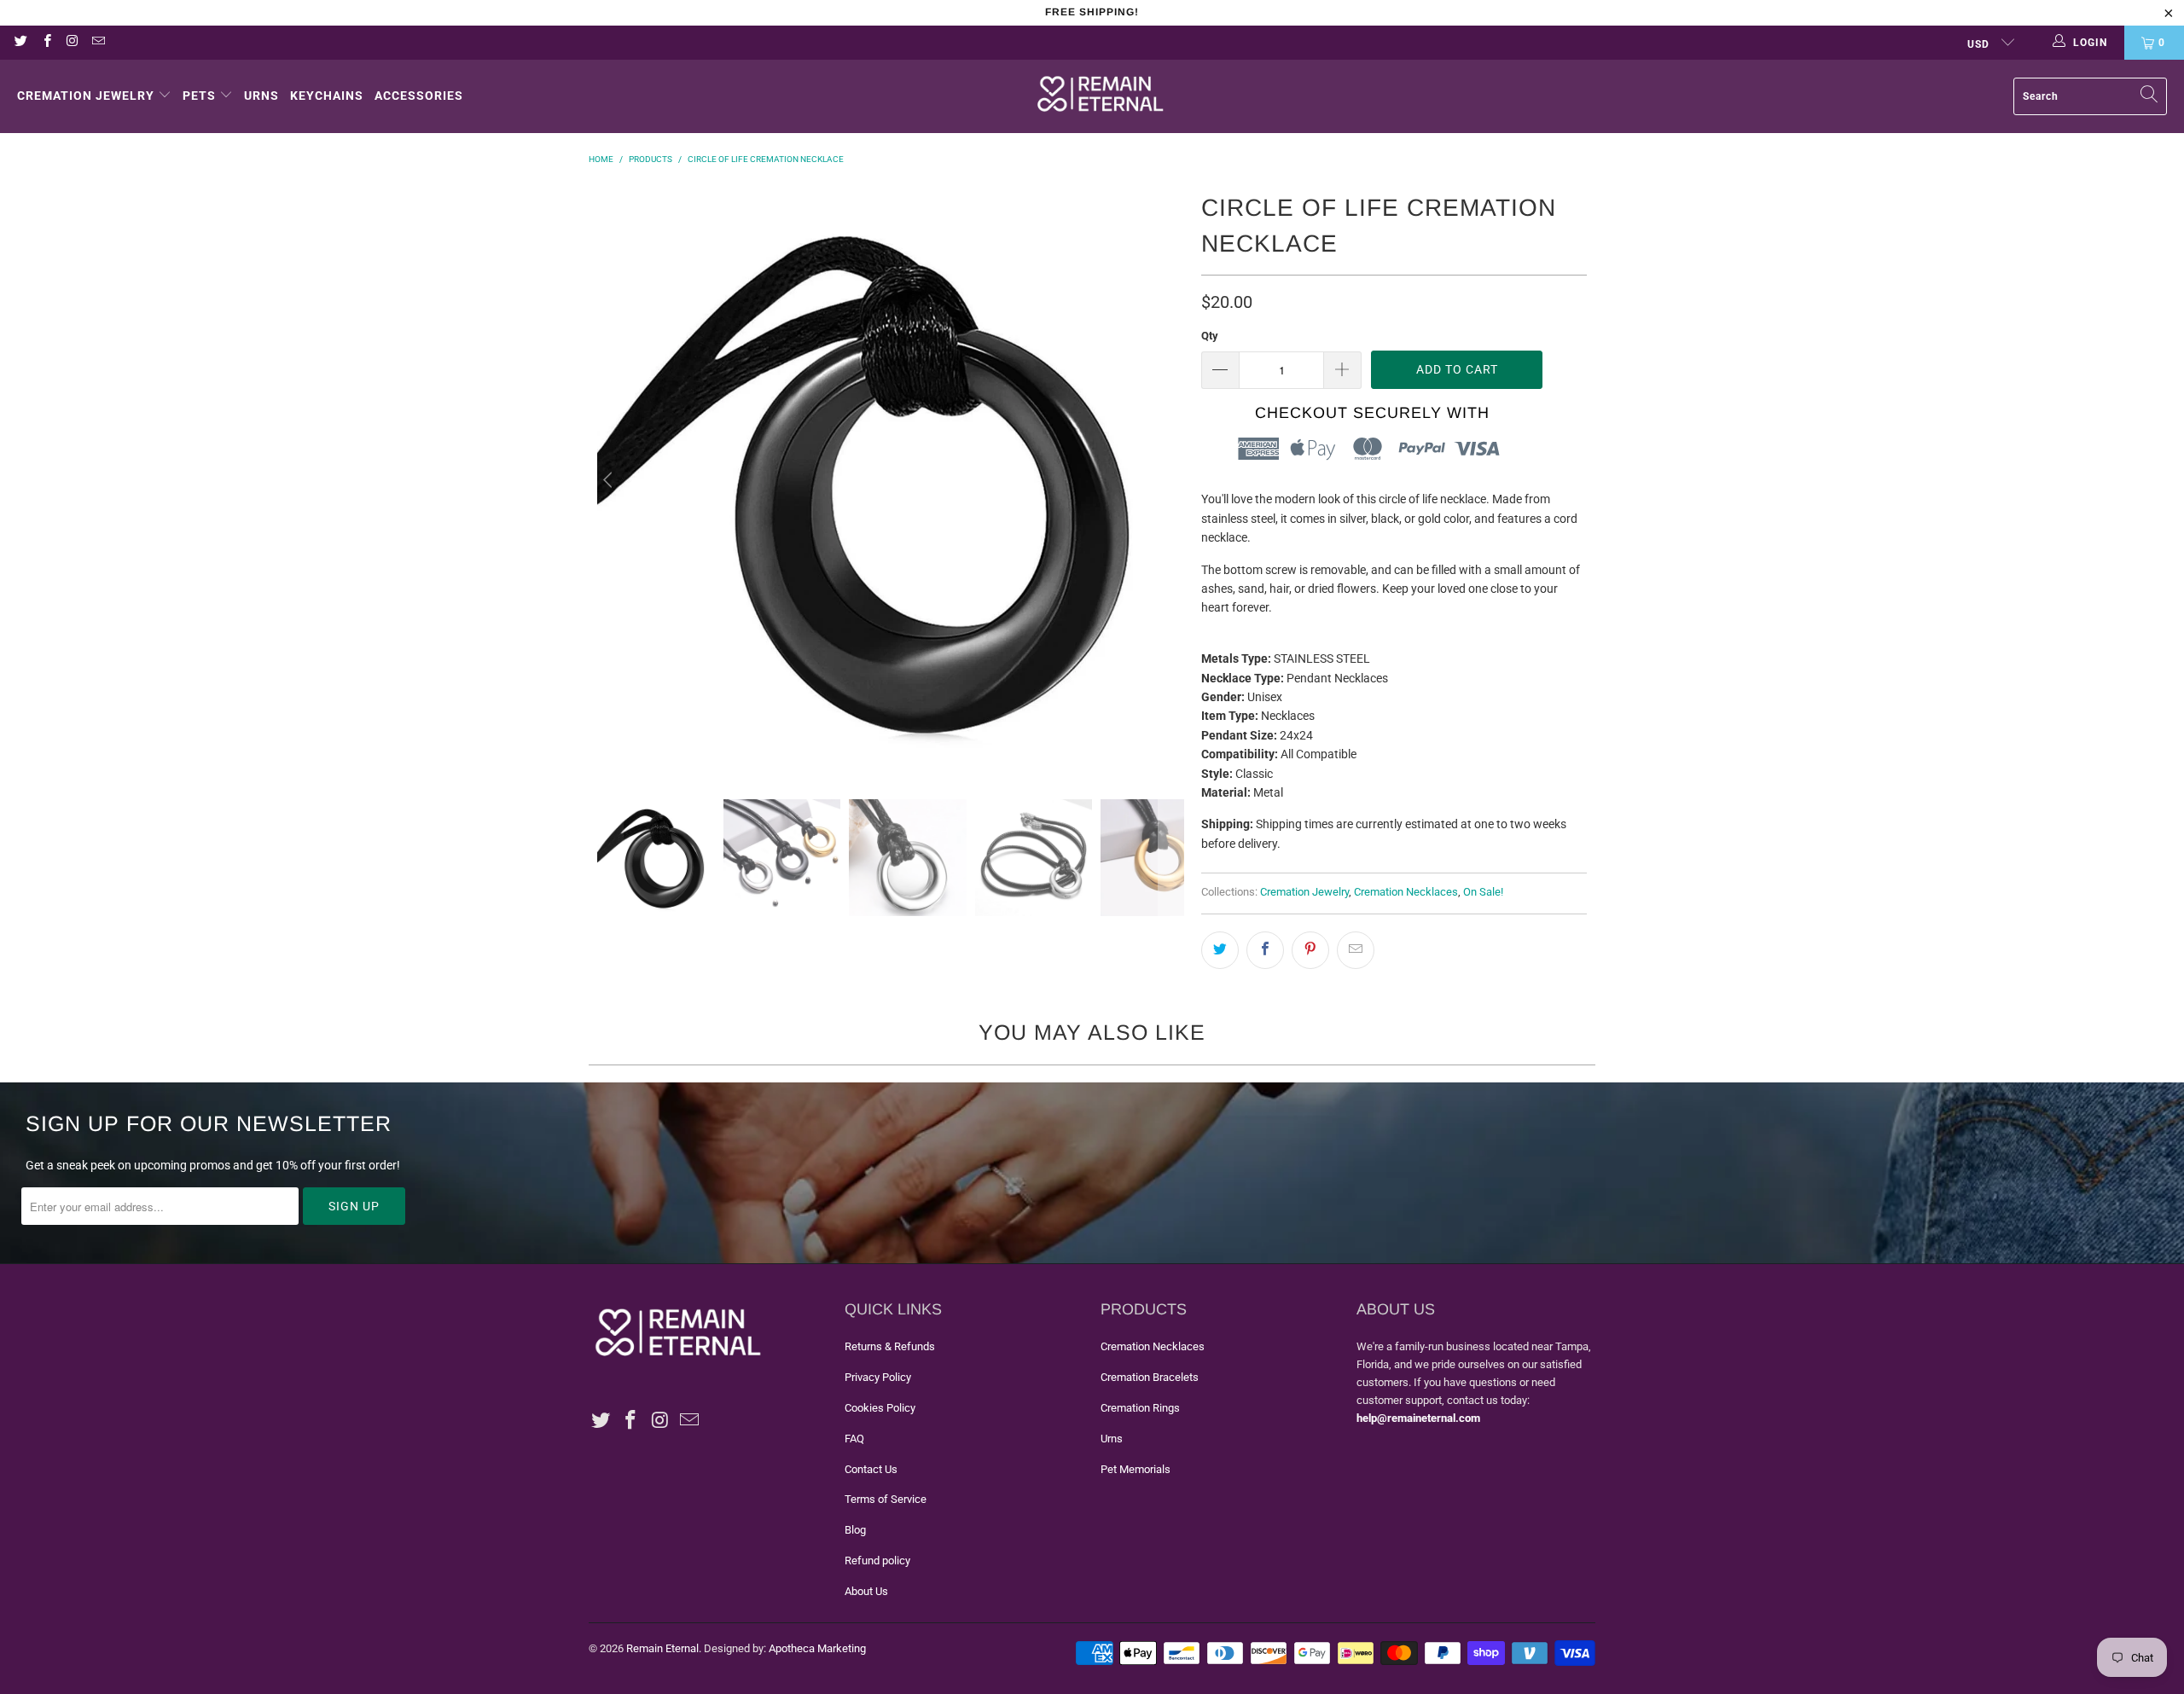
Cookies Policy (880, 1408)
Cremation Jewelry (86, 96)
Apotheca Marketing (817, 1648)
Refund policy (877, 1561)
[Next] (1171, 480)
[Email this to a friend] (1356, 950)
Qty (1210, 336)
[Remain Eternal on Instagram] (72, 43)
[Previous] (610, 480)
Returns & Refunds (890, 1346)
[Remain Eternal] (1101, 96)
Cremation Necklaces (1406, 892)
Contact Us (871, 1469)
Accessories (419, 96)
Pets (199, 96)
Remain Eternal (662, 1648)
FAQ (854, 1439)
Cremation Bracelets (1150, 1377)
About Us (866, 1591)
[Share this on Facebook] (1265, 950)
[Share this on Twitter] (1220, 950)
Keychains (327, 96)
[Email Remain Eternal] (98, 43)
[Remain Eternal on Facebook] (46, 43)
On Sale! (1483, 892)
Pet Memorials (1136, 1469)
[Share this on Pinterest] (1310, 950)
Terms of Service (886, 1499)
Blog (855, 1530)
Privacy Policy (878, 1377)
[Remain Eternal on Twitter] (20, 43)
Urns (261, 96)
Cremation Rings (1140, 1408)
